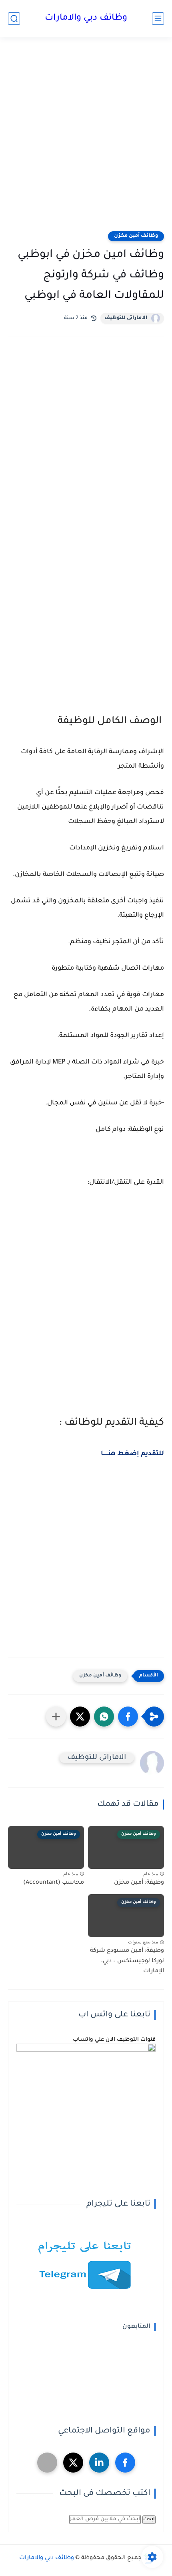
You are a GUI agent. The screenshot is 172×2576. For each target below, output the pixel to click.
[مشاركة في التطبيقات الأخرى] (56, 1717)
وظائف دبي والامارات (86, 18)
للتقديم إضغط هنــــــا (132, 1454)
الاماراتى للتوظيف (126, 318)
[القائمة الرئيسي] (158, 19)
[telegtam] (47, 2463)
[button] (128, 1717)
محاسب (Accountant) (54, 1883)
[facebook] (125, 2463)
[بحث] (14, 19)
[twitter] (73, 2463)
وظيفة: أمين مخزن (139, 1883)
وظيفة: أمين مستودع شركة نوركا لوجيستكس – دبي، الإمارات (127, 1961)
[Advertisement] (86, 139)
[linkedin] (99, 2463)
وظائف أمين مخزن (136, 236)
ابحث (149, 2519)
